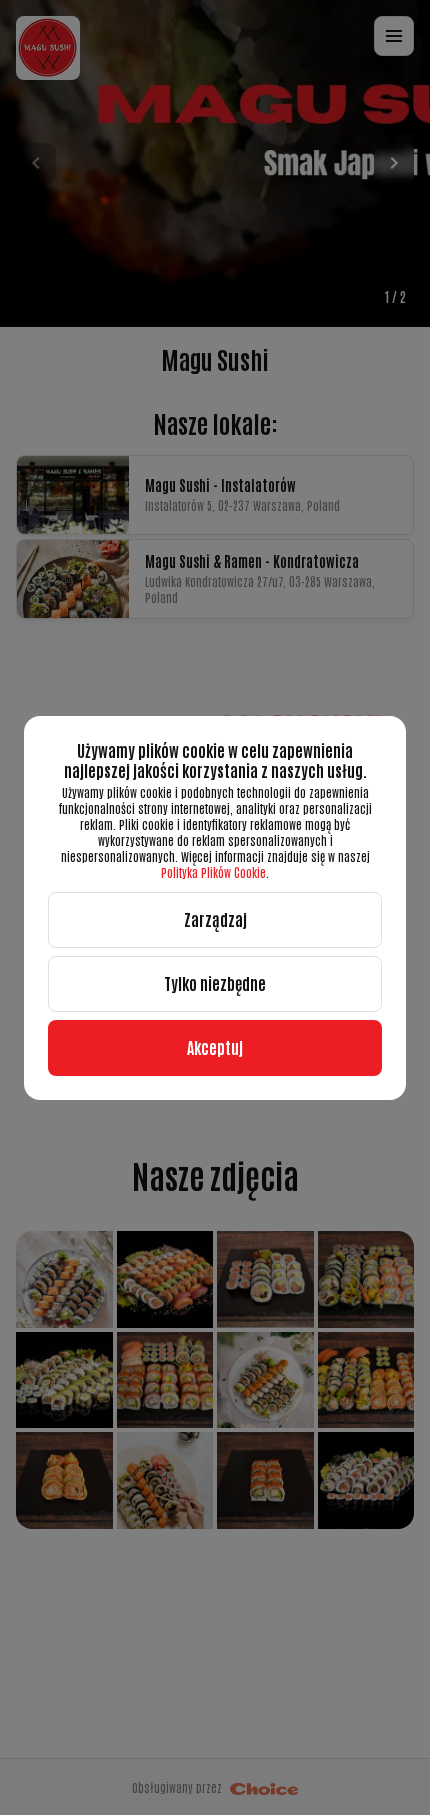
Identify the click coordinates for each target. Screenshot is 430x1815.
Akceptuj (215, 1047)
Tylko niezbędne (215, 983)
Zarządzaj (215, 919)
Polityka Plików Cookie (213, 872)
